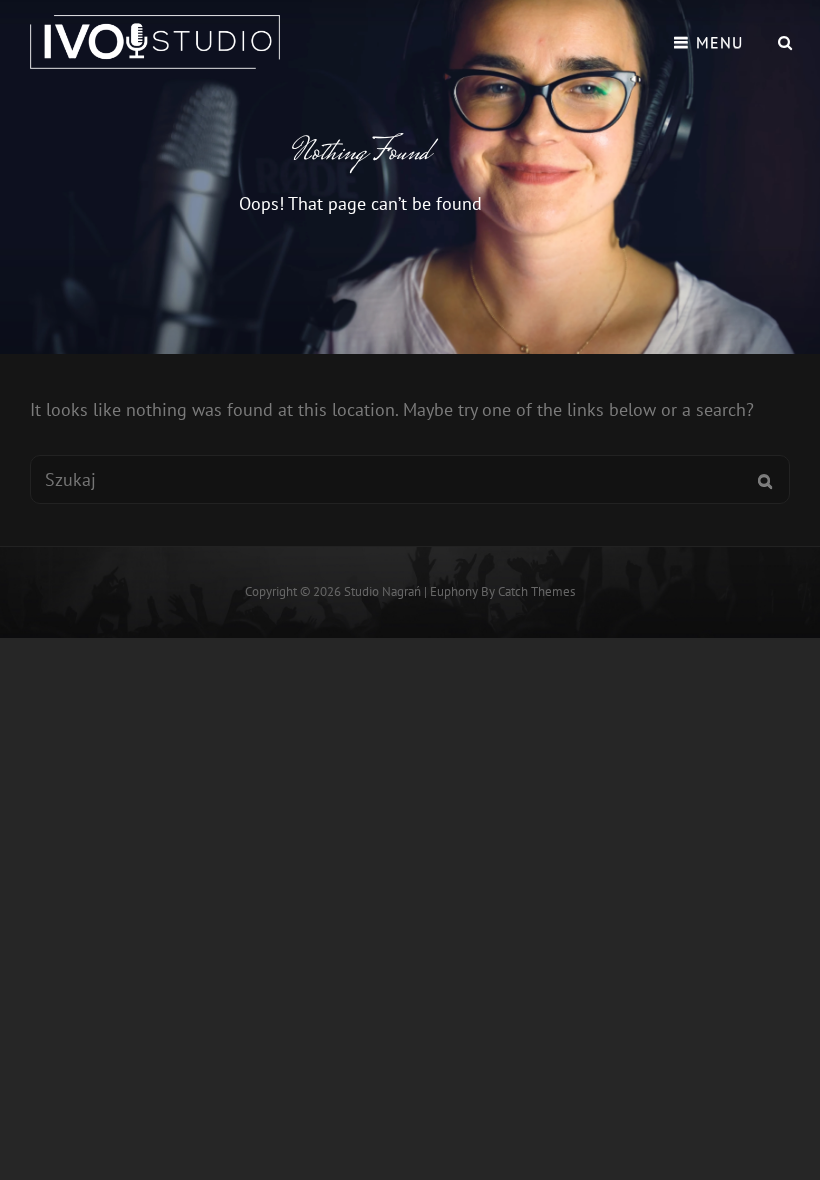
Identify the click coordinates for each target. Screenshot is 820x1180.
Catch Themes (536, 591)
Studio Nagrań (382, 591)
